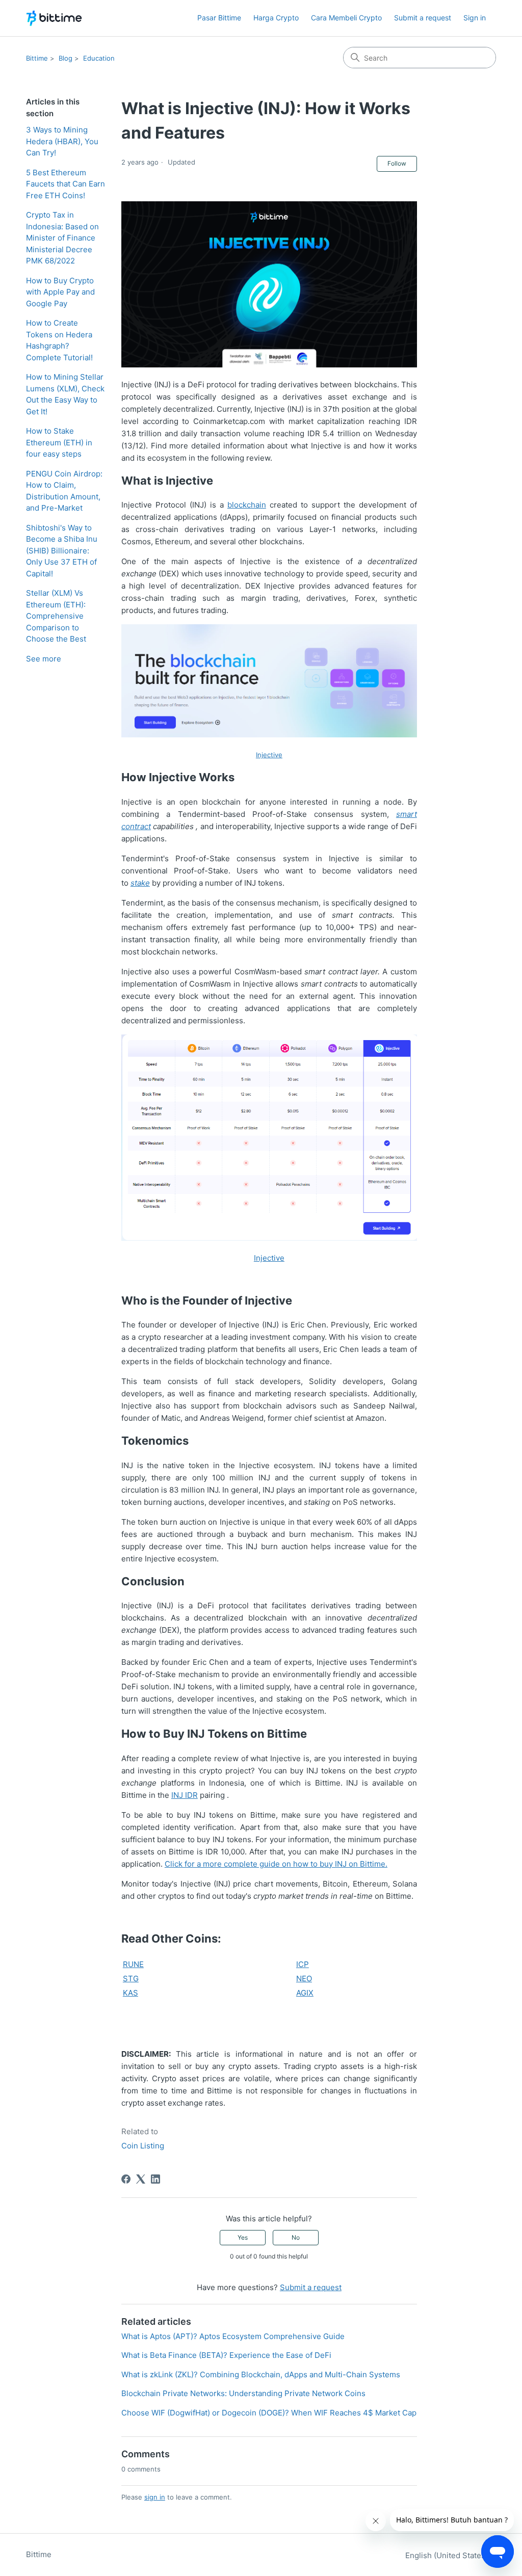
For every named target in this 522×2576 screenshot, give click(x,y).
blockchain (247, 505)
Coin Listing (143, 2146)
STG (131, 1979)
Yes (243, 2237)
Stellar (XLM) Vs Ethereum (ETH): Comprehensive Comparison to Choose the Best (56, 616)
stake (140, 883)
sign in (155, 2497)
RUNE (133, 1964)
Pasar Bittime (219, 18)
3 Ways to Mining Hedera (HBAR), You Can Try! (62, 141)
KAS (130, 1993)
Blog (66, 58)
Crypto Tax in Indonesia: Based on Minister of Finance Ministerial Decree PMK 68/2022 (62, 238)
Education (99, 58)
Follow (397, 163)
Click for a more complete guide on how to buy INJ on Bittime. (276, 1864)
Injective (269, 1258)
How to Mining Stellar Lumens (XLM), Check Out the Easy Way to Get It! (65, 394)
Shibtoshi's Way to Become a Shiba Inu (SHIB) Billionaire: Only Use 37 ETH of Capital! (62, 551)
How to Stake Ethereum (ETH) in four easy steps (59, 442)
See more (44, 659)
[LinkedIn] (155, 2179)
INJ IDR (185, 1795)
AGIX (305, 1993)
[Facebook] (126, 2179)
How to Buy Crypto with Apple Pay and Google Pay (60, 292)
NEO (304, 1979)
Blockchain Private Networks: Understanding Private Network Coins (243, 2393)
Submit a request (423, 18)
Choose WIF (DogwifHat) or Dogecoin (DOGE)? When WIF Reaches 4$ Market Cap (269, 2413)
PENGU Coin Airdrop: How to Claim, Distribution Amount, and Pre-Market (64, 491)
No (296, 2237)
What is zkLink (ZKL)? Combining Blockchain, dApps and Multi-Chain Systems (261, 2374)
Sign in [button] (475, 18)
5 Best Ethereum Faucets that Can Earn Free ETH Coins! (66, 184)
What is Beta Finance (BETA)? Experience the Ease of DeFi (226, 2355)
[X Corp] (141, 2179)
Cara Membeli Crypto (346, 18)
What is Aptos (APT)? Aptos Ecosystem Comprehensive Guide (233, 2336)
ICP (303, 1964)
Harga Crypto (276, 18)
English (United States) (448, 2555)
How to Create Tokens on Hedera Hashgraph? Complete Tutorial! (59, 340)
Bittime (37, 58)
